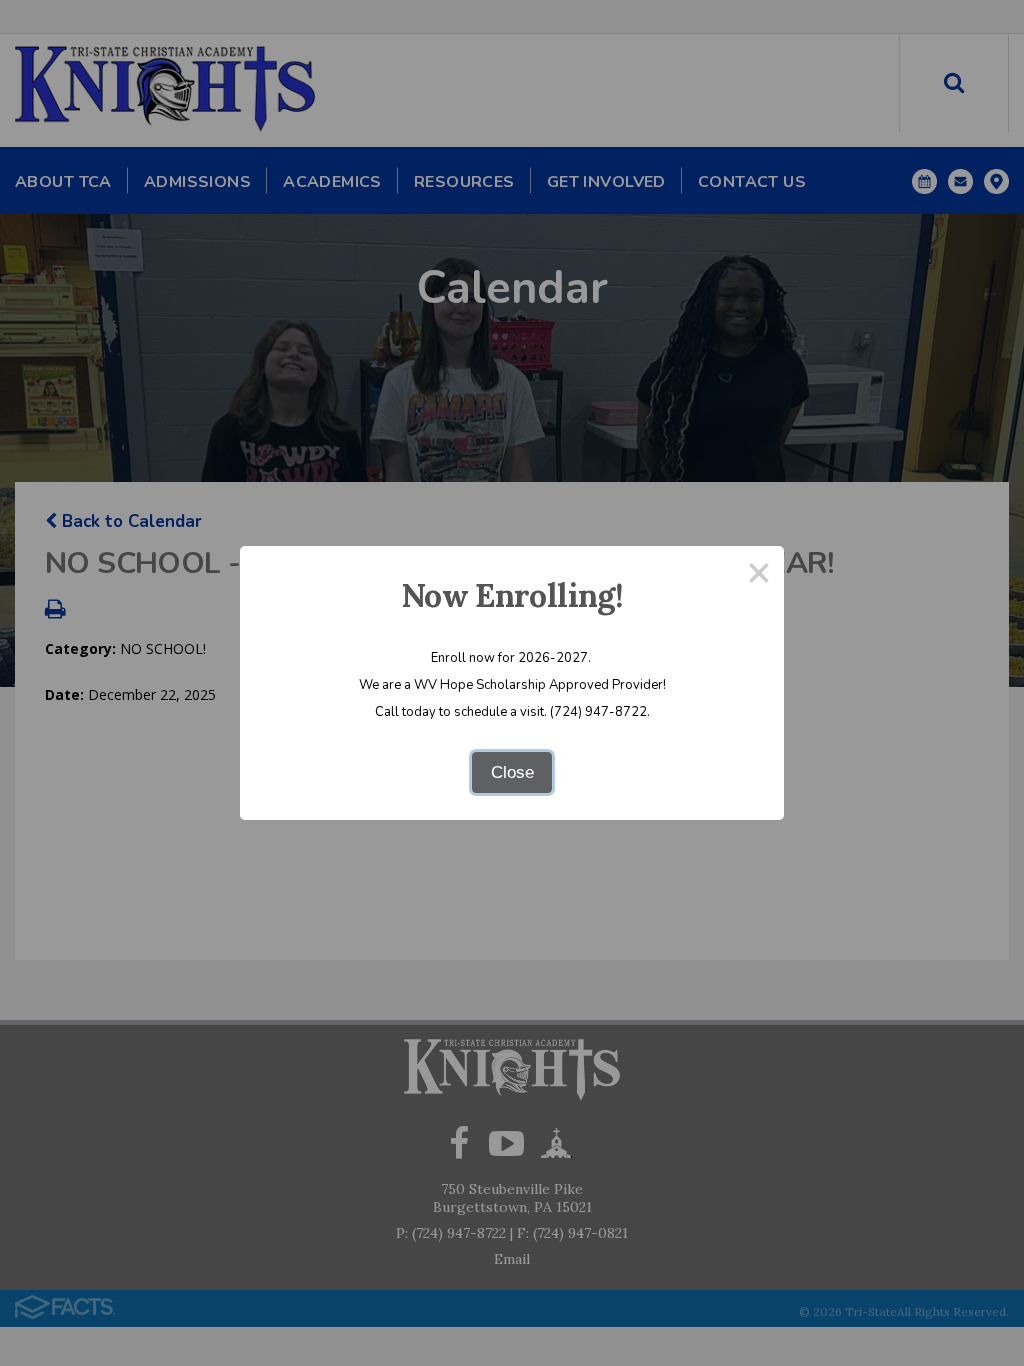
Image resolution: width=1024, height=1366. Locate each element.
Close (512, 772)
